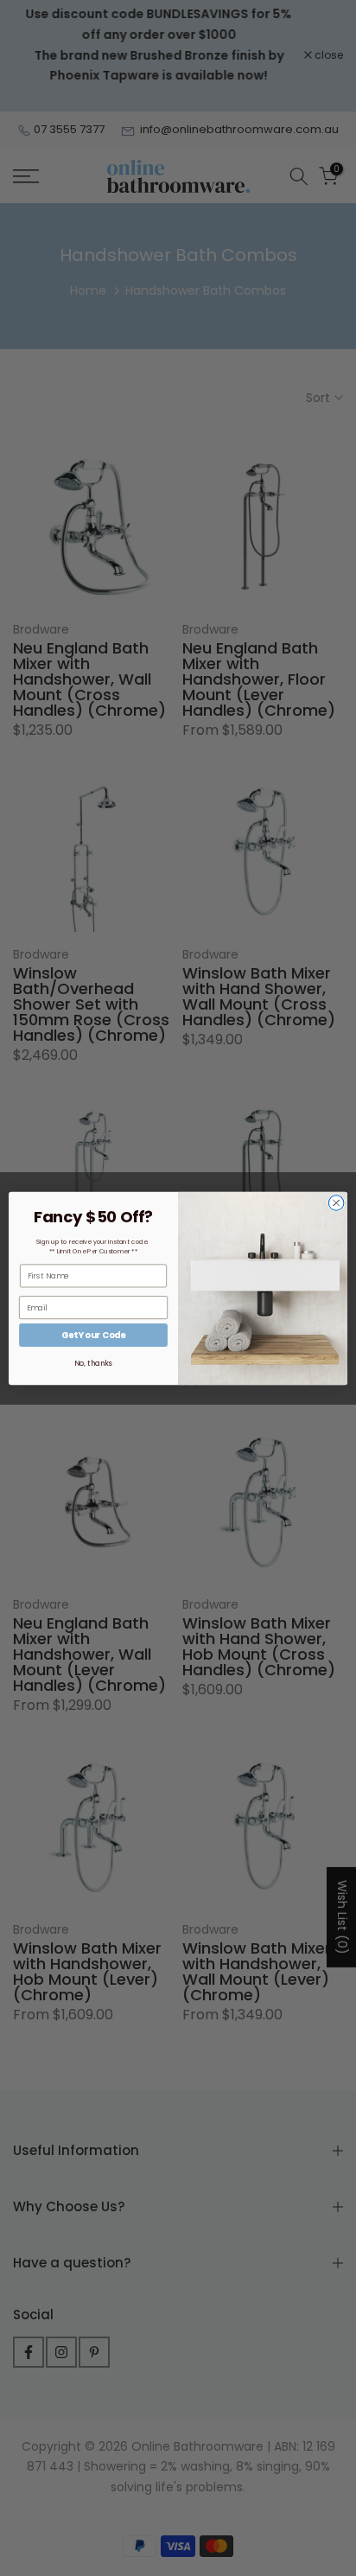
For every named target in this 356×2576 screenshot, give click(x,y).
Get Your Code (93, 1335)
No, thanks (93, 1363)
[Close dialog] (336, 1202)
